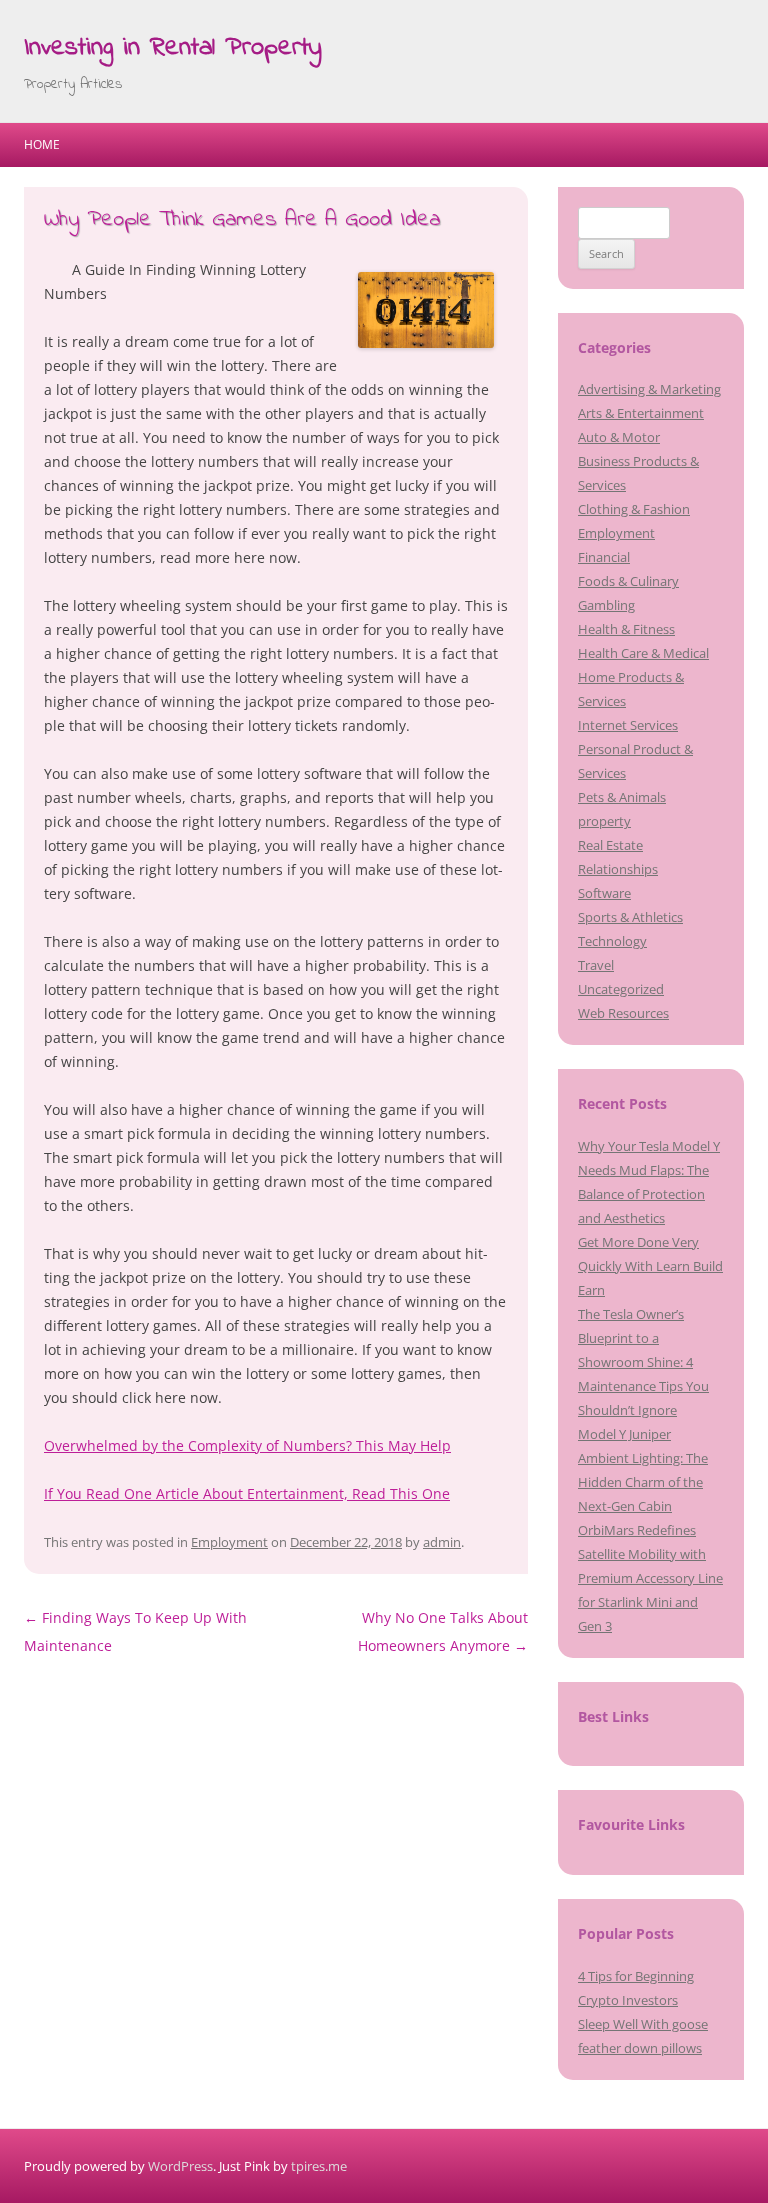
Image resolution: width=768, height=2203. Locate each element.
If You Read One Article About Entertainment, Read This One (247, 1493)
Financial (604, 557)
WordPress (180, 2166)
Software (604, 893)
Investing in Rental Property (173, 48)
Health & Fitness (626, 629)
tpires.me (319, 2166)
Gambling (606, 605)
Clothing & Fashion (634, 509)
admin (442, 1542)
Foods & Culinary (628, 581)
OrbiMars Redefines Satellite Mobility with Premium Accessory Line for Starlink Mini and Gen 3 (650, 1578)
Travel (596, 965)
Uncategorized (621, 989)
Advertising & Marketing (649, 389)
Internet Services (628, 725)
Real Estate (610, 845)
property (604, 821)
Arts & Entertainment (641, 413)
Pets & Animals (622, 797)
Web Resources (623, 1013)
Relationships (618, 869)
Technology (612, 941)
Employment (229, 1542)
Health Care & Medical (643, 653)
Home (42, 144)
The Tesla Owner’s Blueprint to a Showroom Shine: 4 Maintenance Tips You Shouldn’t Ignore (643, 1362)
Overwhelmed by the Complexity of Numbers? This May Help (247, 1445)
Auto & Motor (619, 437)
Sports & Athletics (630, 917)
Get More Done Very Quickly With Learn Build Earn (650, 1266)
